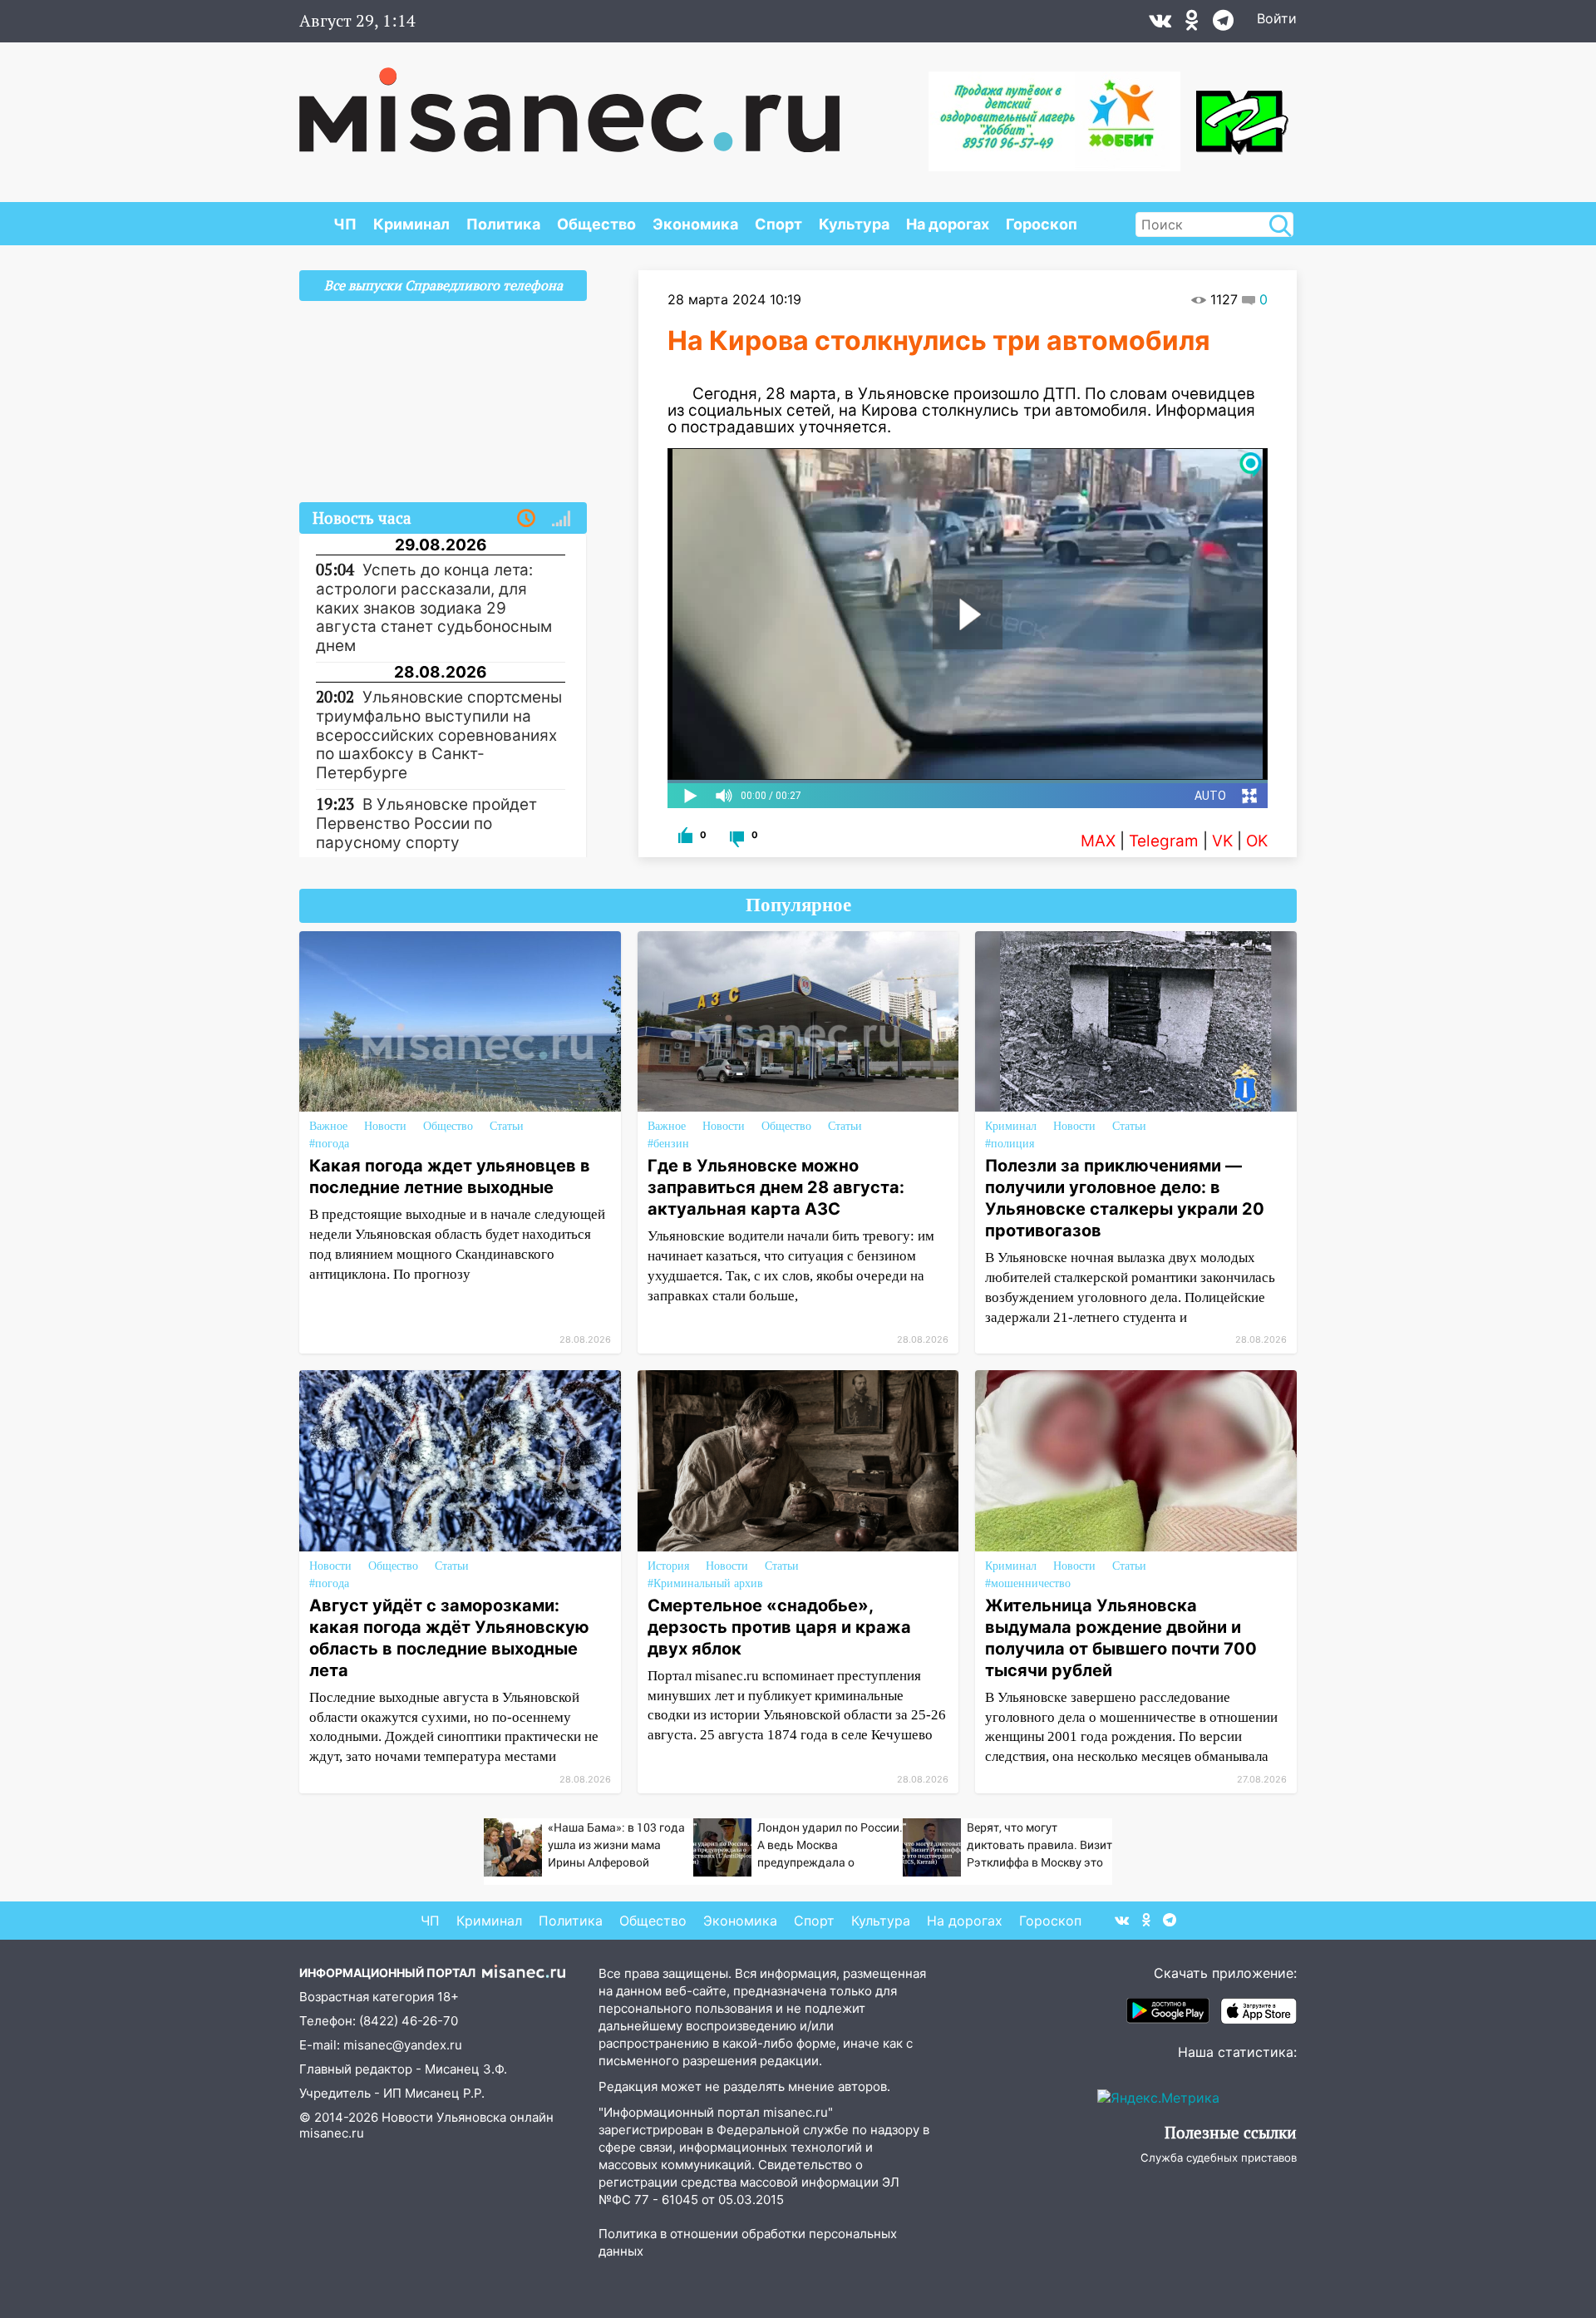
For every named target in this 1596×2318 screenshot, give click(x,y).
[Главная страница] (569, 101)
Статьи (507, 1126)
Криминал (411, 224)
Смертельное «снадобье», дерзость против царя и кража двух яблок (779, 1627)
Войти (1277, 18)
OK (1257, 841)
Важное (328, 1126)
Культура (854, 224)
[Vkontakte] (1160, 24)
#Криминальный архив (705, 1583)
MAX (1098, 841)
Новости (385, 1126)
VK (1222, 841)
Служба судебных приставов (1219, 2158)
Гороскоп (1042, 224)
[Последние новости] (526, 519)
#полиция (1010, 1144)
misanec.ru (332, 2133)
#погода (329, 1144)
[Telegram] (1223, 24)
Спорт (778, 224)
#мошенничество (1028, 1583)
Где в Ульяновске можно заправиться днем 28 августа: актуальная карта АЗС (776, 1187)
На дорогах (948, 224)
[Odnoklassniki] (1192, 24)
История (668, 1566)
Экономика (695, 224)
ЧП (345, 224)
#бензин (668, 1144)
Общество (596, 224)
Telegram (1164, 841)
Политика (503, 224)
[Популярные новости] (561, 519)
